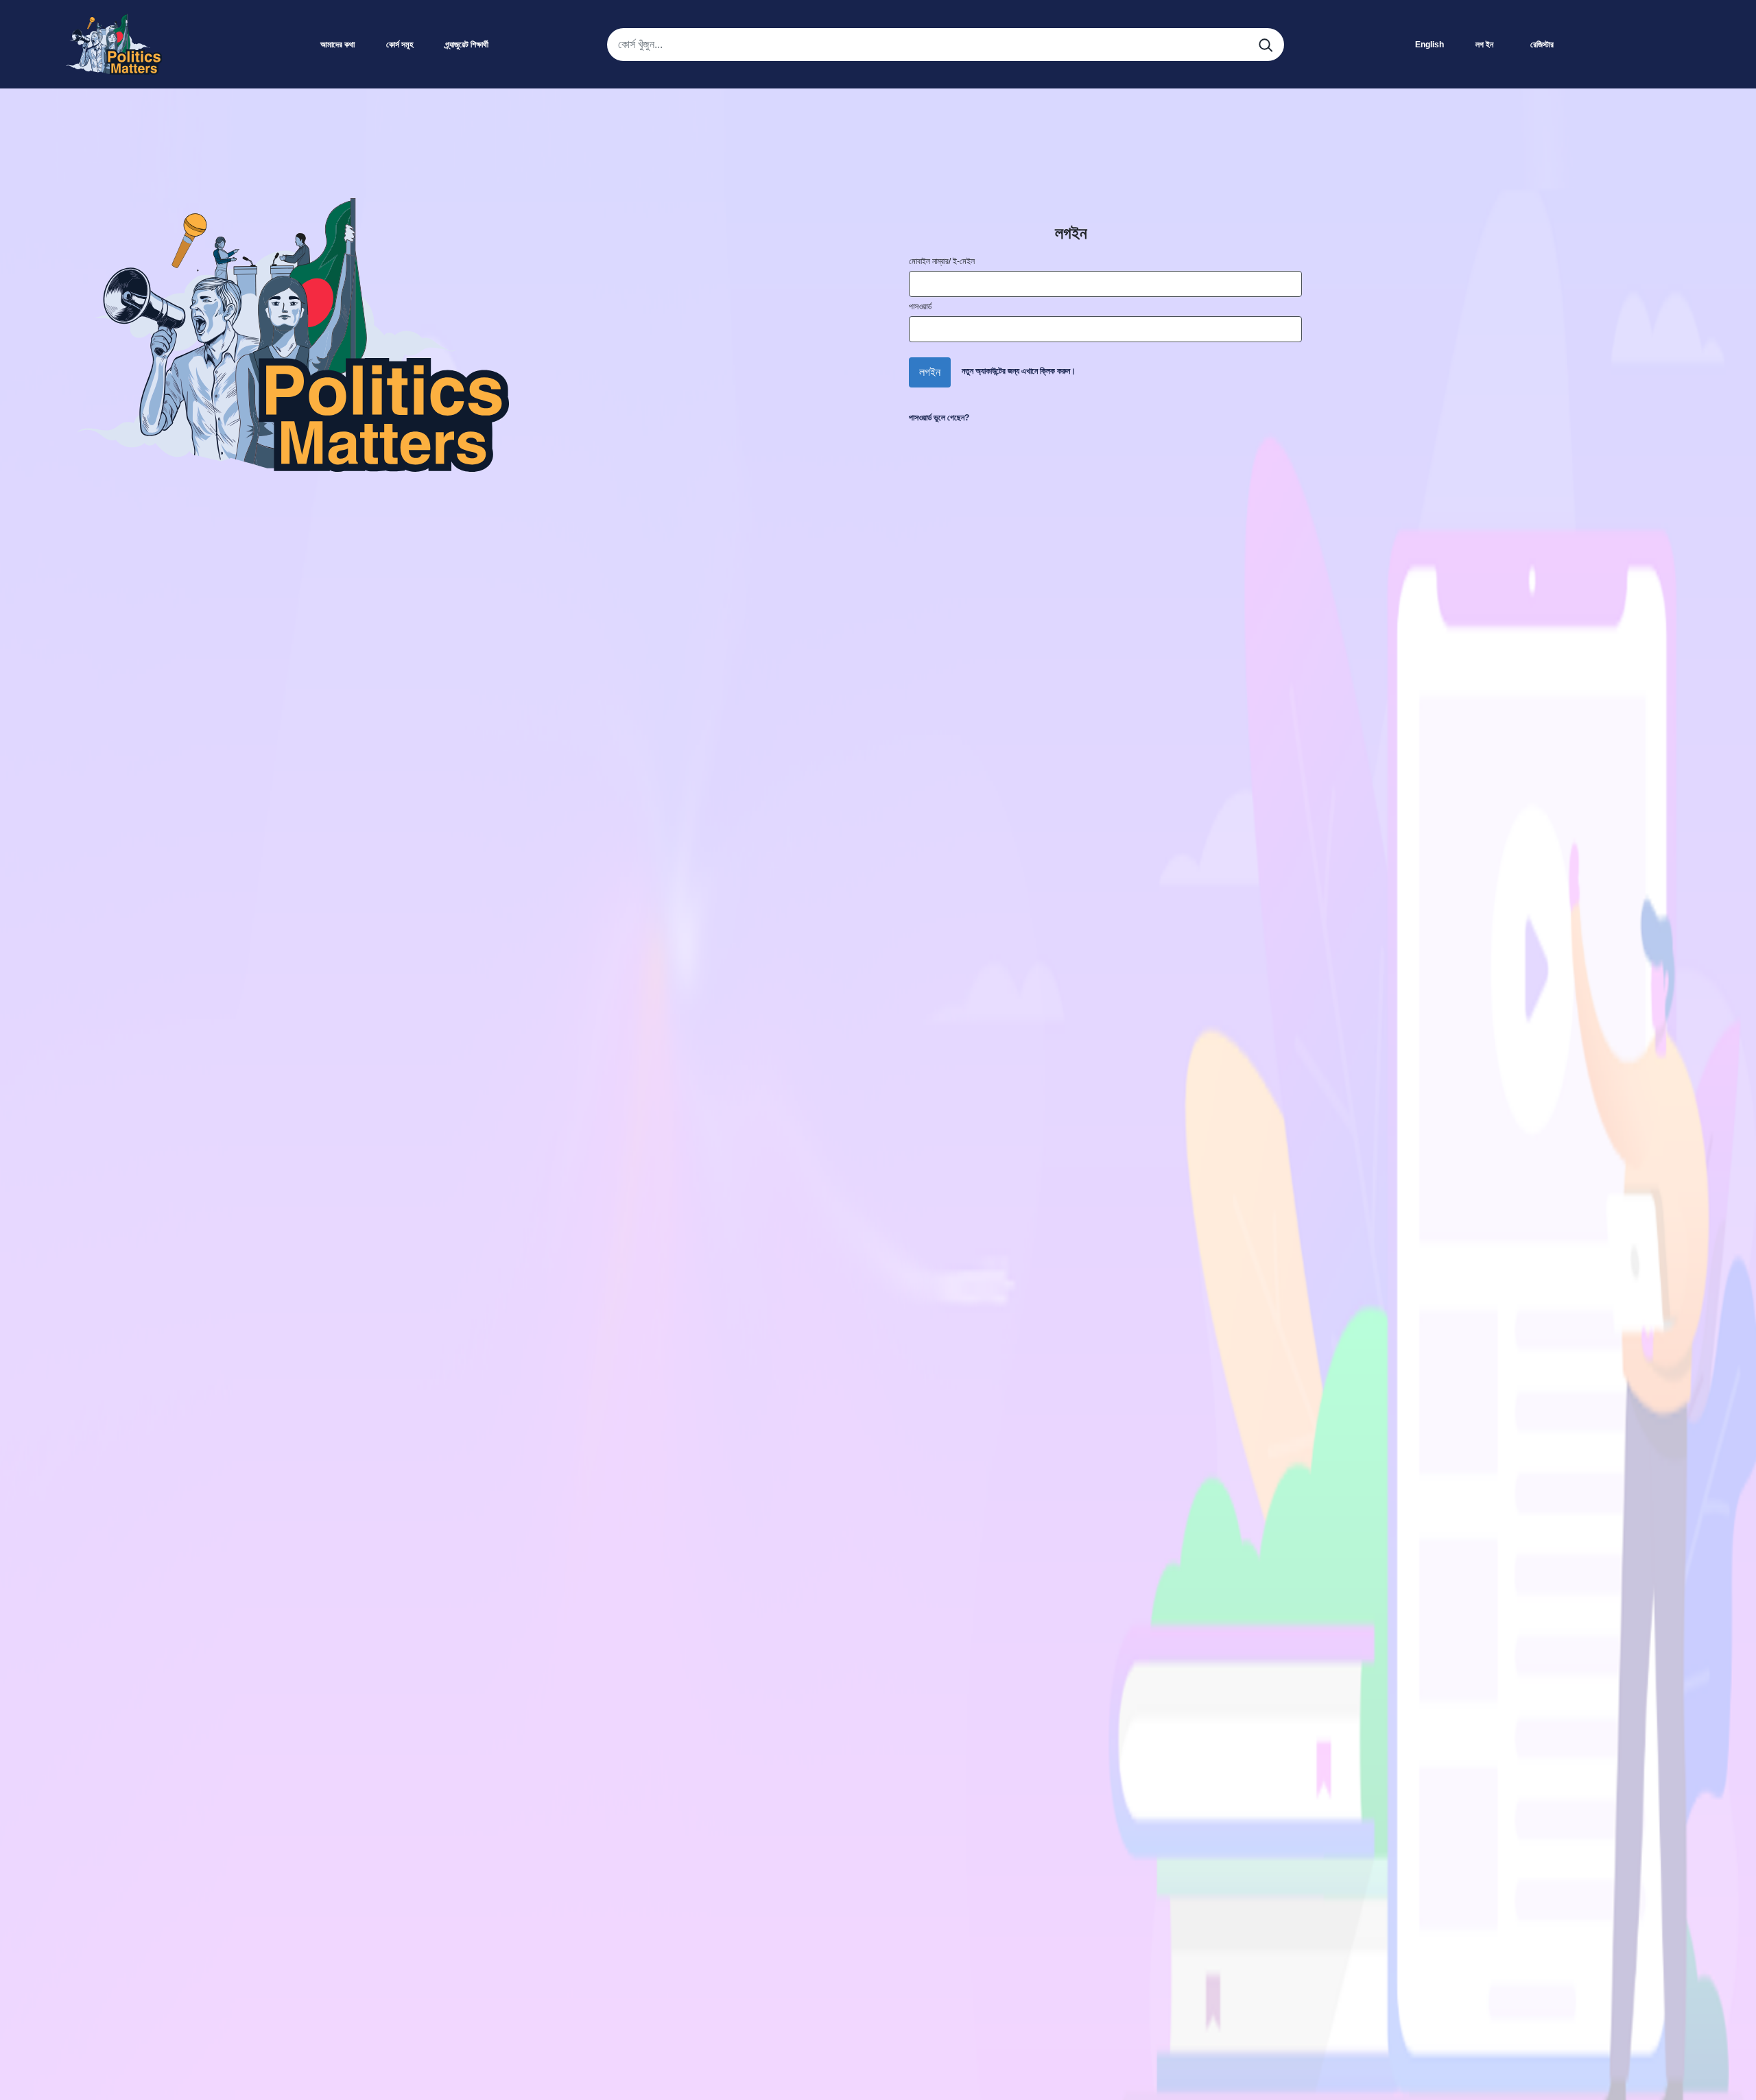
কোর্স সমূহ (400, 45)
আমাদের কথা (337, 45)
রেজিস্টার (1542, 45)
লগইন (930, 372)
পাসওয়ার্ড (920, 307)
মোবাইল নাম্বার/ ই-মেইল (942, 261)
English (1429, 45)
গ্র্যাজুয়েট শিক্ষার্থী (467, 45)
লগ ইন (1484, 45)
